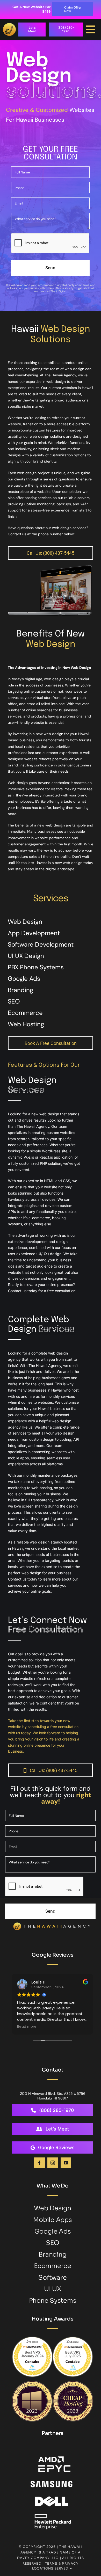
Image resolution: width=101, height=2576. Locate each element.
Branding (20, 990)
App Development (34, 933)
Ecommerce (25, 1013)
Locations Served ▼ (52, 2568)
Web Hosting (26, 1024)
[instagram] (53, 2163)
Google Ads (24, 979)
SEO (14, 1001)
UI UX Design (26, 956)
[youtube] (66, 2163)
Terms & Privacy (62, 2563)
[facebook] (39, 2163)
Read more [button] (27, 2027)
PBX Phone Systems (36, 967)
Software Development (41, 944)
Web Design (25, 922)
